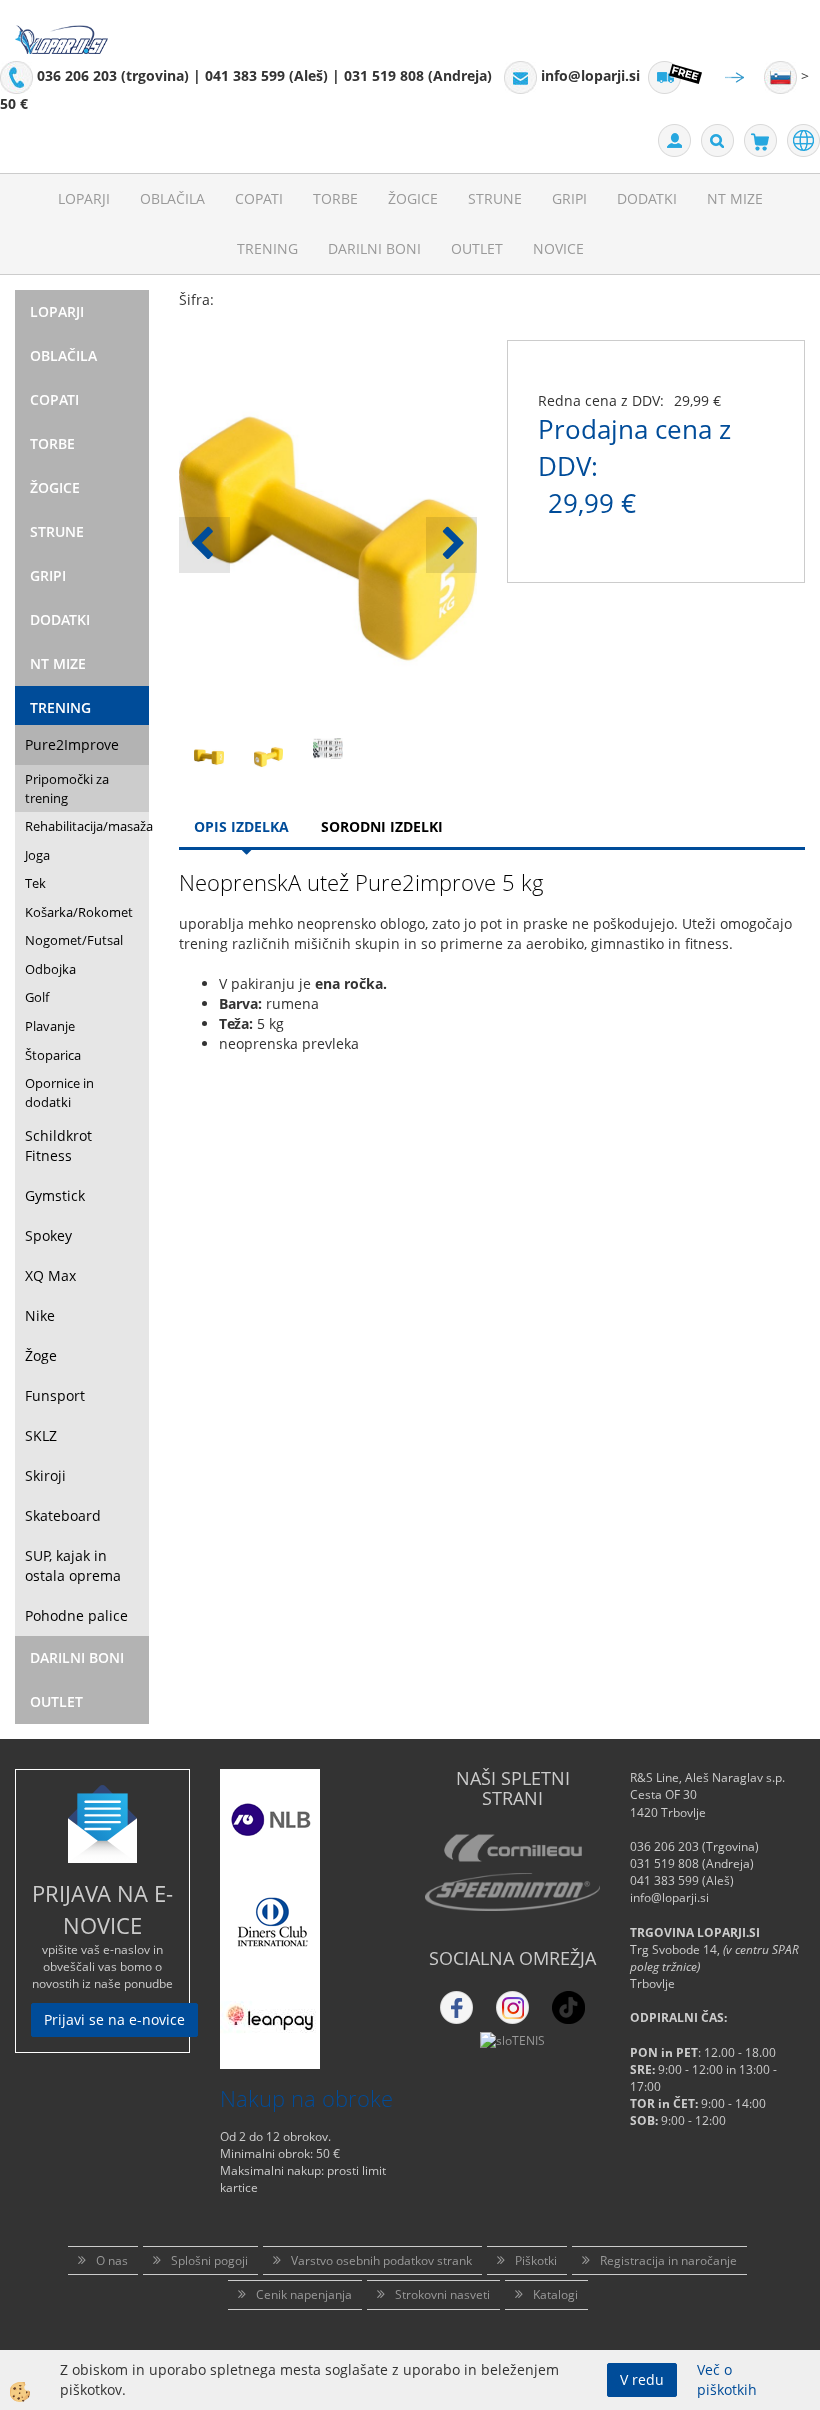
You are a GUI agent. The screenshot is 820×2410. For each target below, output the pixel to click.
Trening (267, 248)
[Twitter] (512, 2007)
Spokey (48, 1235)
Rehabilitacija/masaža (87, 826)
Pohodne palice (76, 1615)
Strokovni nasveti (442, 2294)
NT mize (735, 198)
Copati (259, 198)
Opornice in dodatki (59, 1092)
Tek (35, 883)
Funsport (55, 1395)
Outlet (477, 248)
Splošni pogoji (209, 2260)
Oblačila (172, 198)
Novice (558, 248)
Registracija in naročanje (668, 2260)
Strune (495, 198)
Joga (37, 855)
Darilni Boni (374, 248)
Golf (37, 997)
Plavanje (50, 1026)
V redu (642, 2379)
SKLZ (41, 1435)
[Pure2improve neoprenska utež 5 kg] (209, 755)
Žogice (413, 198)
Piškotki (536, 2260)
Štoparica (53, 1055)
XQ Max (50, 1275)
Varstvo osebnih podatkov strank (381, 2260)
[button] (451, 545)
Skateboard (63, 1515)
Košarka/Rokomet (79, 912)
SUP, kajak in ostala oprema (73, 1565)
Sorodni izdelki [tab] (382, 826)
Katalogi (555, 2294)
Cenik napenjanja (304, 2294)
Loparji (84, 198)
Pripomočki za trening (67, 788)
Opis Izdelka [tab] (241, 826)
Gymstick (55, 1195)
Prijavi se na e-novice (114, 2019)
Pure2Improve (72, 744)
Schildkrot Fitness (58, 1145)
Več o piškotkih (727, 2379)
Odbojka (50, 969)
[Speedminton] (512, 1892)
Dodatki (647, 198)
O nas (112, 2260)
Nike (40, 1315)
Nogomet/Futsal (74, 940)
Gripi (569, 198)
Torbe (335, 198)
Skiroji (45, 1475)
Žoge (41, 1355)
